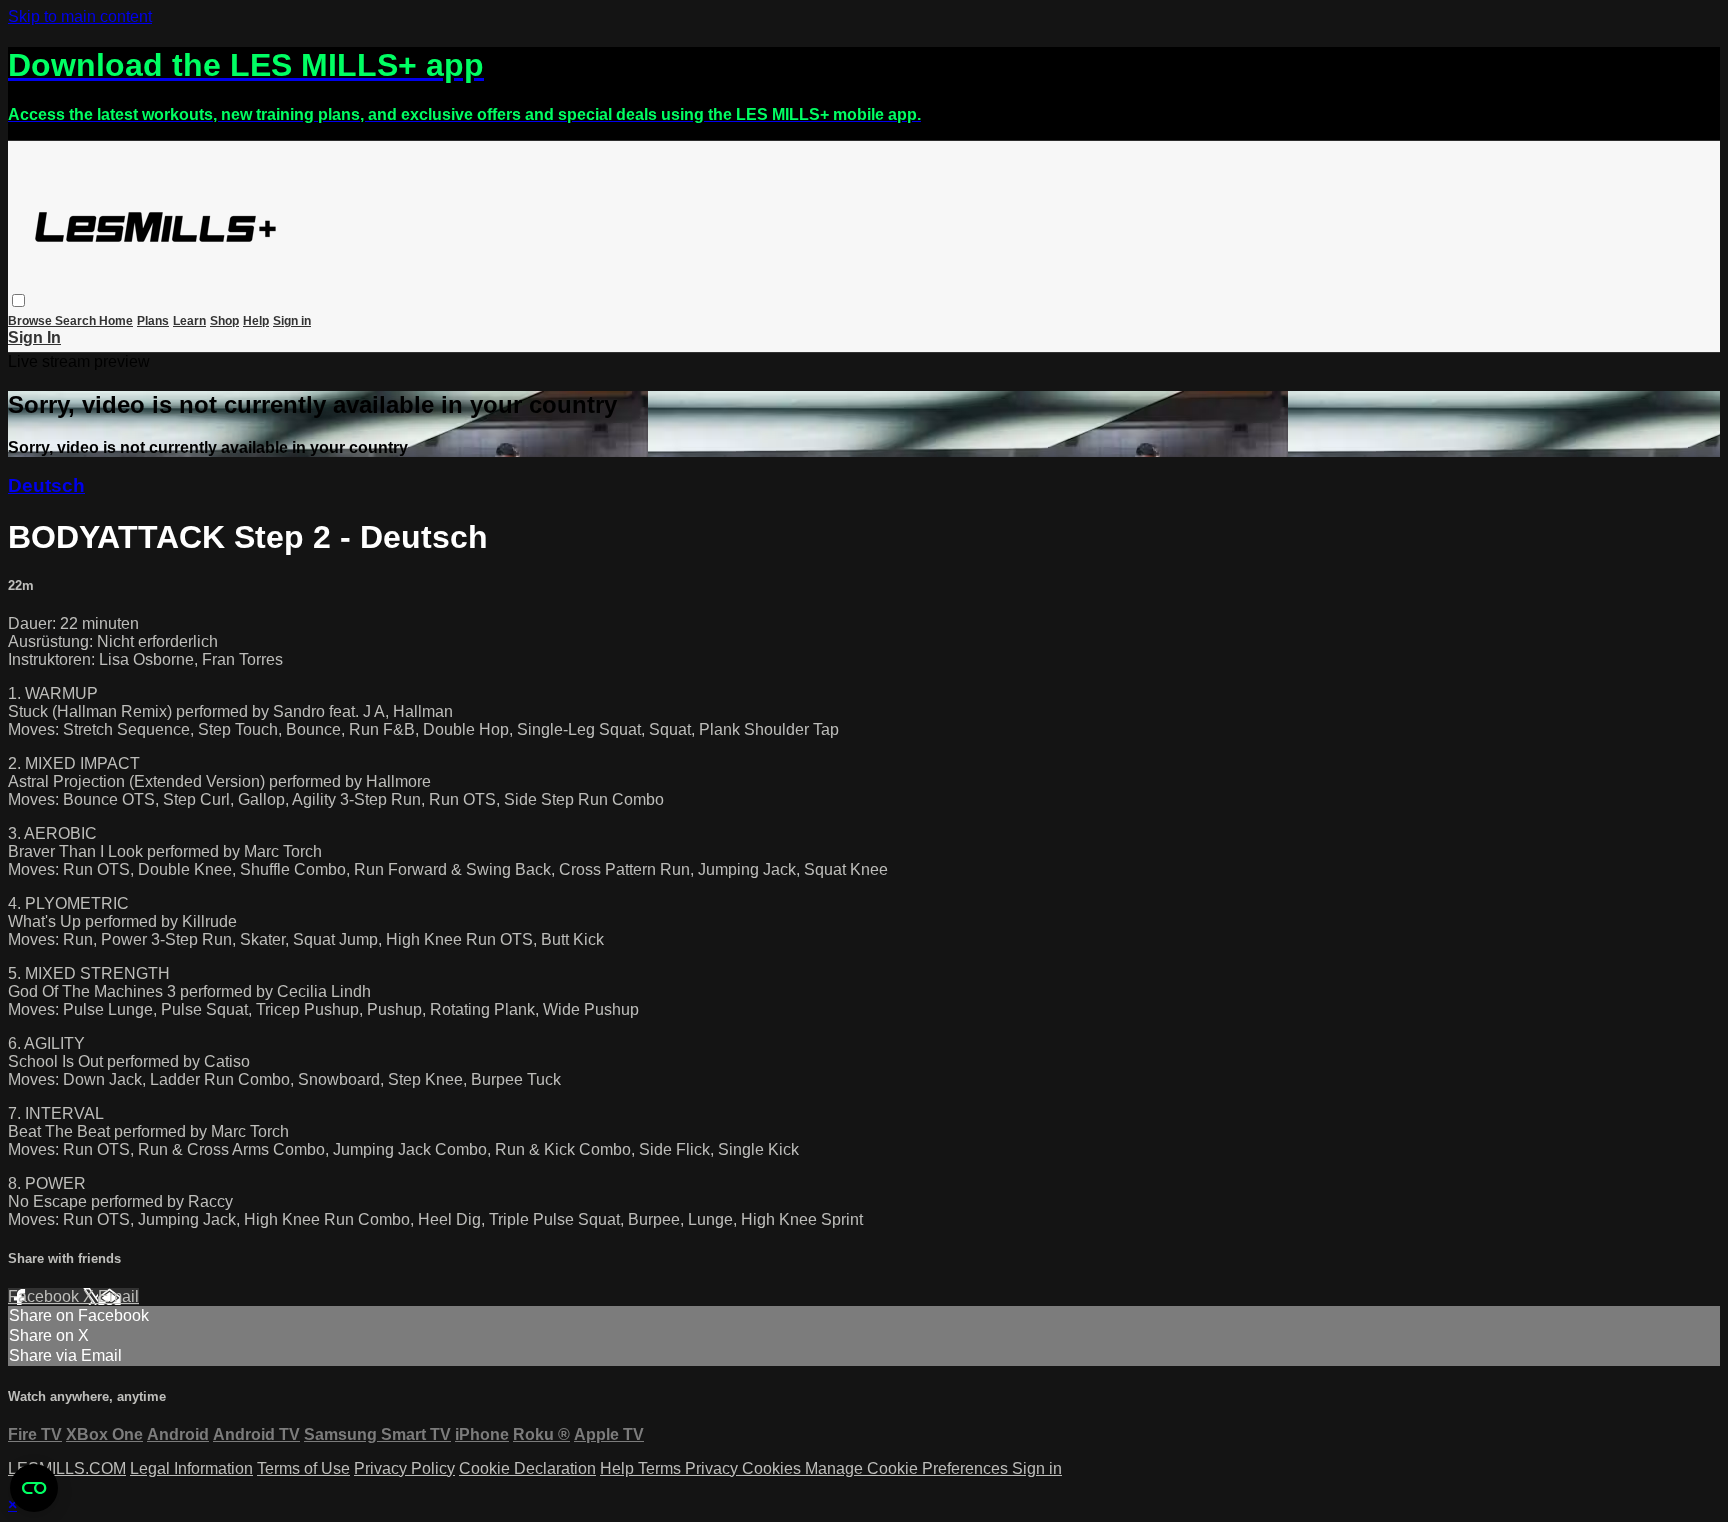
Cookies (773, 1468)
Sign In (34, 337)
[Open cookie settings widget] (34, 1488)
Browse (31, 321)
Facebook (45, 1296)
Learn (189, 321)
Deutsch (46, 485)
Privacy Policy (404, 1468)
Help (256, 321)
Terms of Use (303, 1468)
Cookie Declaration (527, 1468)
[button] (18, 300)
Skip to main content (80, 16)
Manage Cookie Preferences (908, 1468)
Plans (153, 321)
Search (77, 321)
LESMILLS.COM (67, 1468)
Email (118, 1296)
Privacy (713, 1468)
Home (116, 321)
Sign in (292, 321)
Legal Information (191, 1468)
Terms (661, 1468)
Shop (224, 321)
